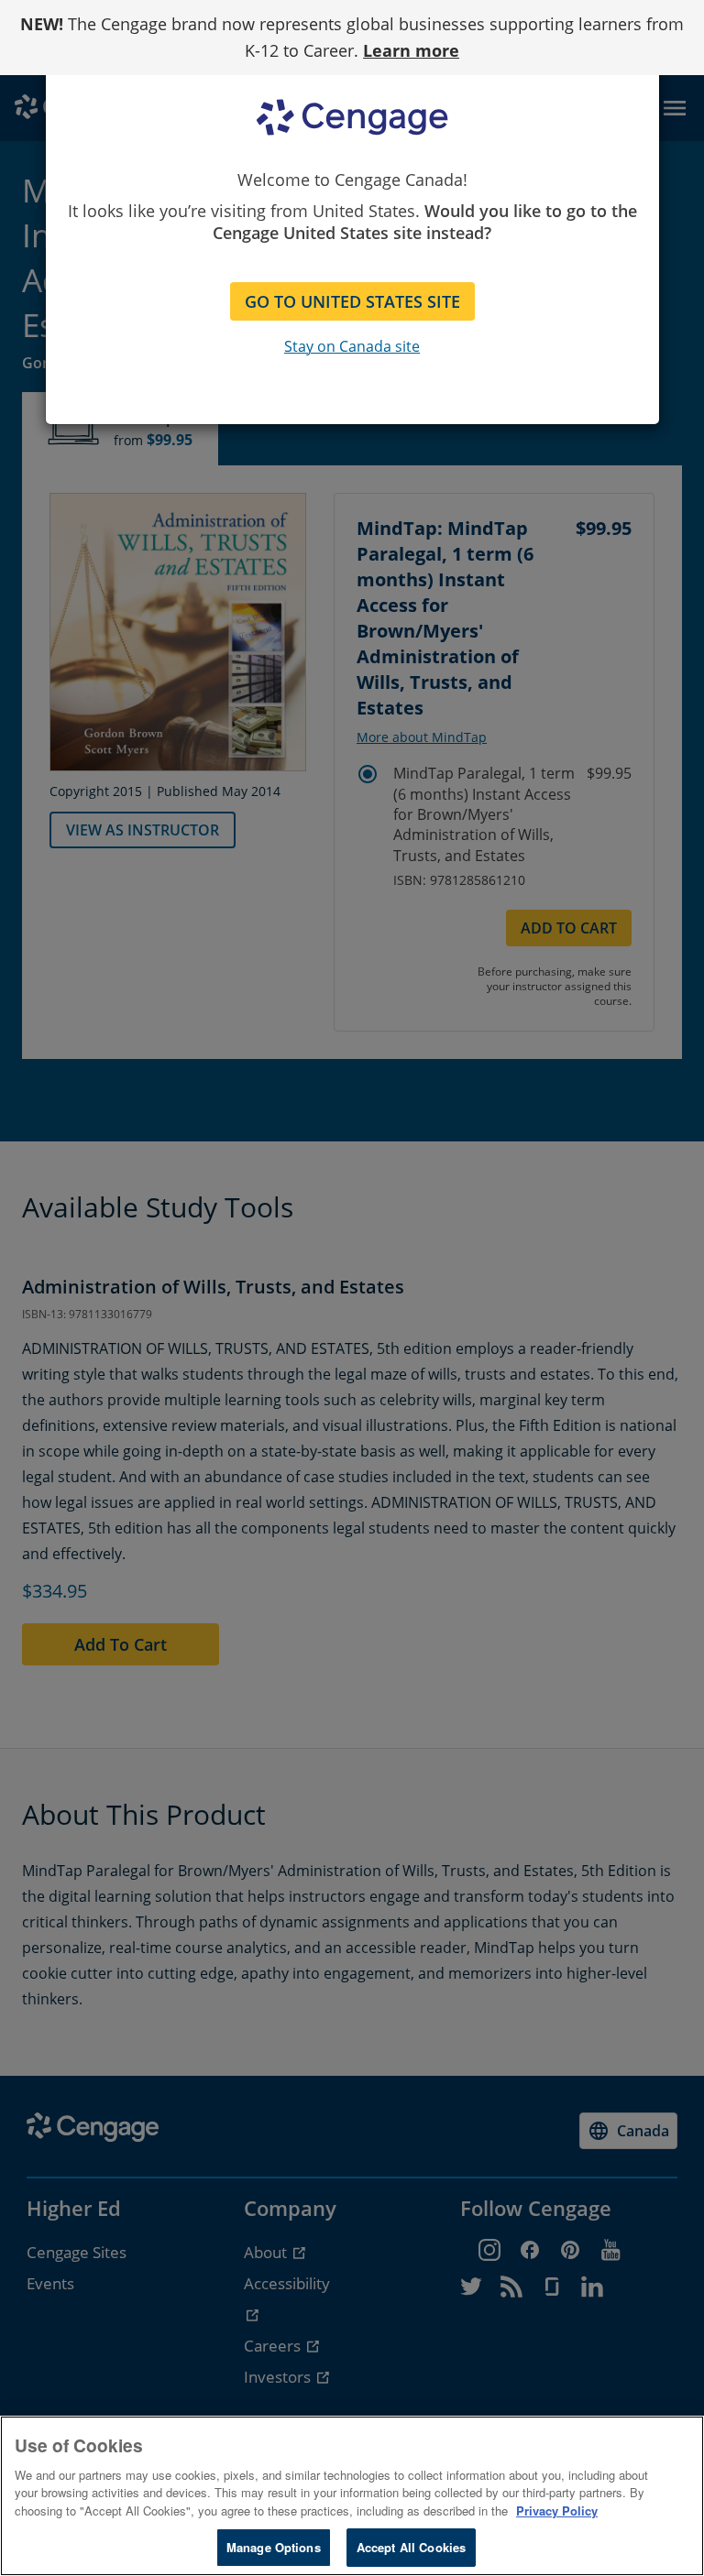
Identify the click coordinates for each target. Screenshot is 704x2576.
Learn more (411, 50)
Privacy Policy (557, 2511)
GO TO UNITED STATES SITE (352, 301)
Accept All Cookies (411, 2547)
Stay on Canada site (352, 346)
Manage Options (274, 2547)
